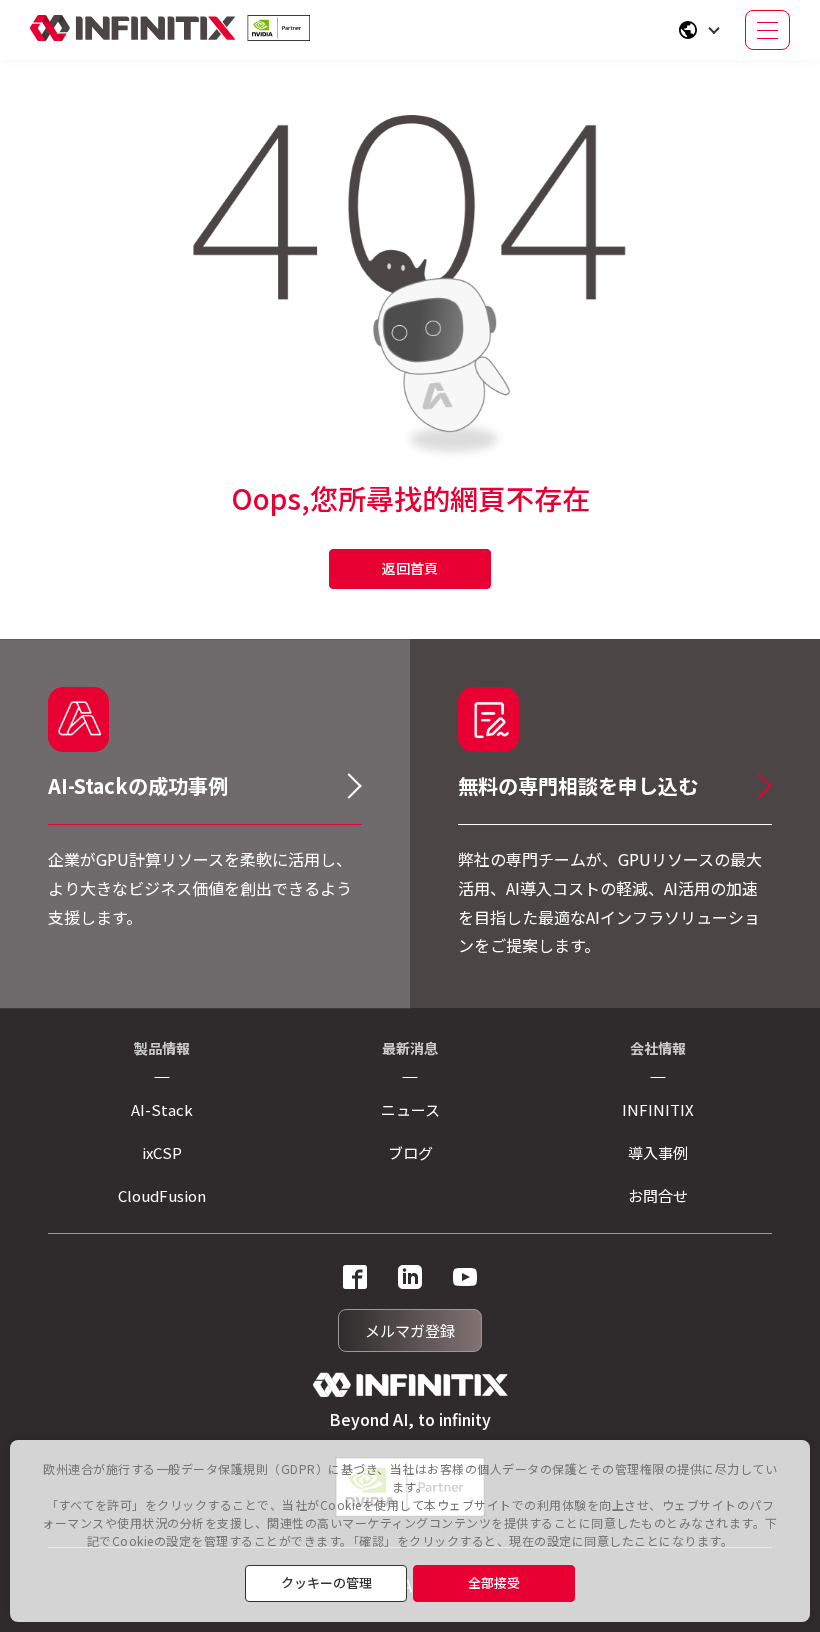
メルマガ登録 (410, 1330)
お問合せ (658, 1195)
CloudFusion (162, 1195)
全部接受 (494, 1582)
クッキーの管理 (326, 1582)
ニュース (410, 1109)
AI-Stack (162, 1109)
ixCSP (162, 1152)
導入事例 (658, 1152)
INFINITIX (658, 1109)
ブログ (410, 1152)
